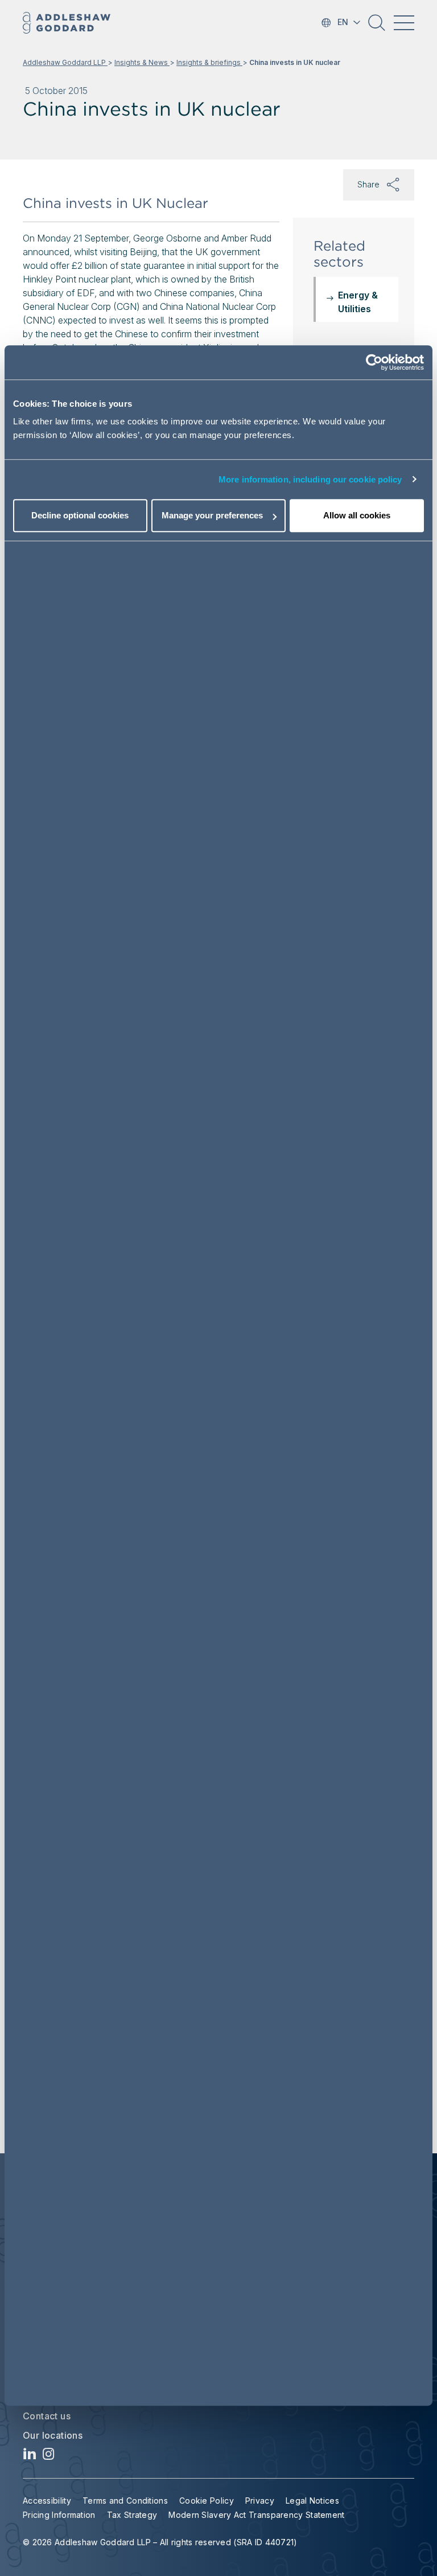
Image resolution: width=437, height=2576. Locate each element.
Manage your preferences (212, 515)
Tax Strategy (132, 2515)
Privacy (260, 2501)
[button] (377, 27)
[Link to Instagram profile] (49, 2457)
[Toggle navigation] (404, 23)
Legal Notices (312, 2501)
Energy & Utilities (358, 302)
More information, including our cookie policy (310, 479)
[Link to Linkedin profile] (30, 2457)
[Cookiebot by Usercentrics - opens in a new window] (374, 362)
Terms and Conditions (125, 2501)
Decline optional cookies (80, 515)
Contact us (47, 2416)
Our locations (53, 2435)
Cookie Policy (207, 2501)
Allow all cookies (357, 515)
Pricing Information (59, 2515)
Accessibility (47, 2501)
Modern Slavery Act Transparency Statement (256, 2515)
